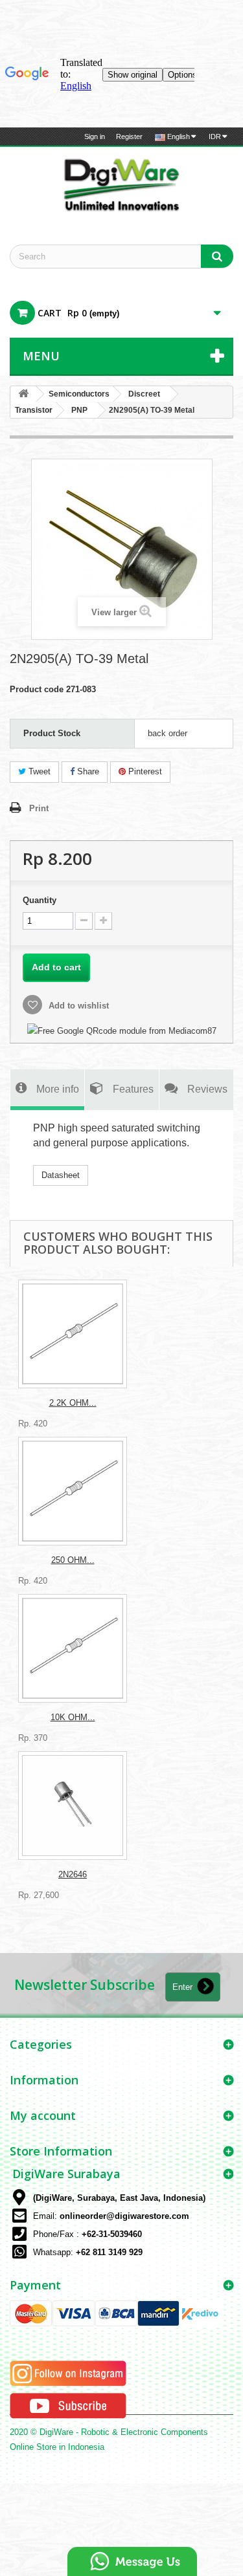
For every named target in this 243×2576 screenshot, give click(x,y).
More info (58, 1089)
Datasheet (61, 1175)
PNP (79, 410)
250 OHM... (73, 1560)
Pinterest (144, 771)
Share (87, 771)
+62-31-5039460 (112, 2234)
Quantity (40, 900)
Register (129, 136)
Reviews (207, 1089)
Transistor (34, 410)
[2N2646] (73, 1806)
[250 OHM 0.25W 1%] (73, 1491)
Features (133, 1089)
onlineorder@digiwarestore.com (124, 2216)
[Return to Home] (23, 394)
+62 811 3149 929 (109, 2252)
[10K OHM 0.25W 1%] (73, 1648)
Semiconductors (79, 394)
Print (39, 808)
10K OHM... (73, 1717)
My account (43, 2115)
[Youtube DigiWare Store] (68, 2405)
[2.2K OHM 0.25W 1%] (73, 1334)
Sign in (95, 136)
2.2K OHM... (73, 1403)
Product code (37, 689)
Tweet (38, 771)
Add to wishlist (77, 1006)
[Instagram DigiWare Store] (68, 2373)
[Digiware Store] (121, 184)
